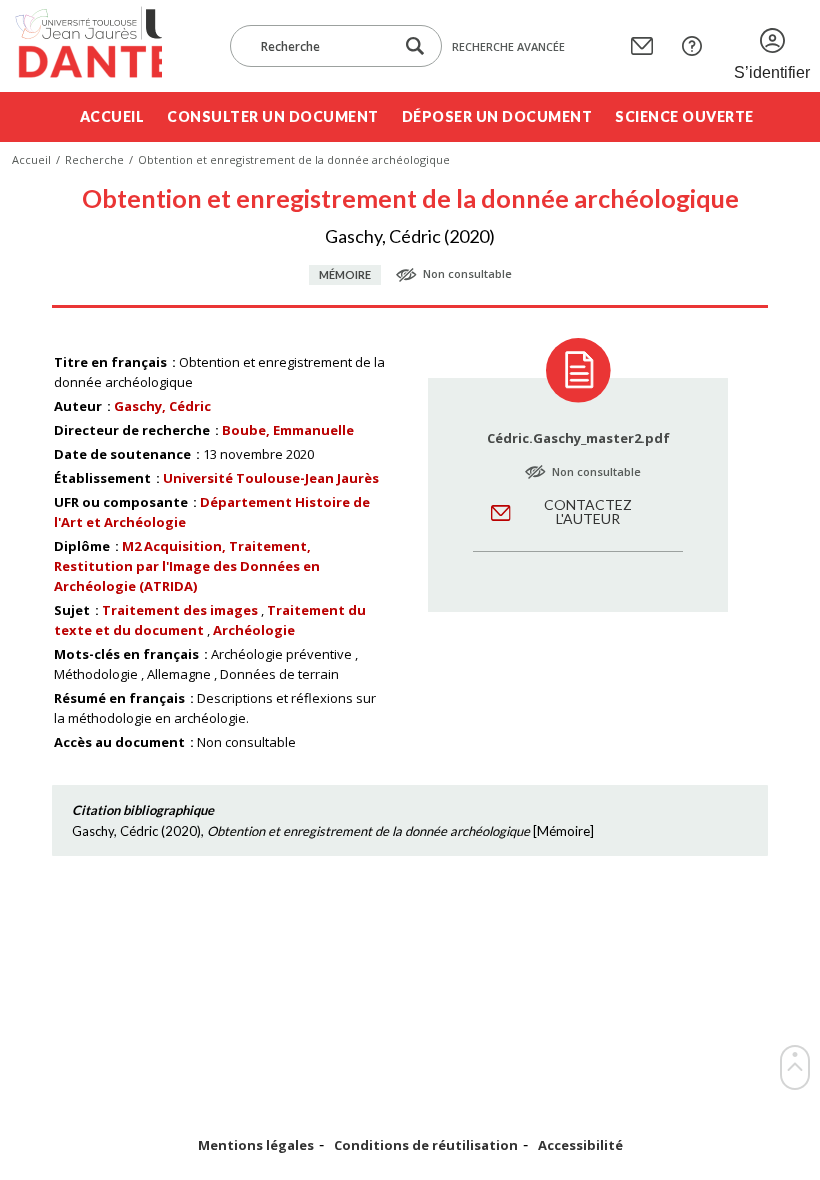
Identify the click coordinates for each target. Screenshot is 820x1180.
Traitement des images (180, 610)
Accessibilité (580, 1145)
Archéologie (254, 630)
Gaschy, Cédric (162, 406)
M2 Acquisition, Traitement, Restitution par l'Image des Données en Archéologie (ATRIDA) (187, 566)
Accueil (112, 116)
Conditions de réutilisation (426, 1145)
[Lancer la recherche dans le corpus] (415, 46)
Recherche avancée (508, 46)
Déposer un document (497, 116)
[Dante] (87, 46)
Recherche (94, 159)
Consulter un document (273, 116)
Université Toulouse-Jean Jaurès (271, 478)
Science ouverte (684, 116)
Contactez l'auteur (588, 511)
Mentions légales (256, 1145)
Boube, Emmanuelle (288, 430)
